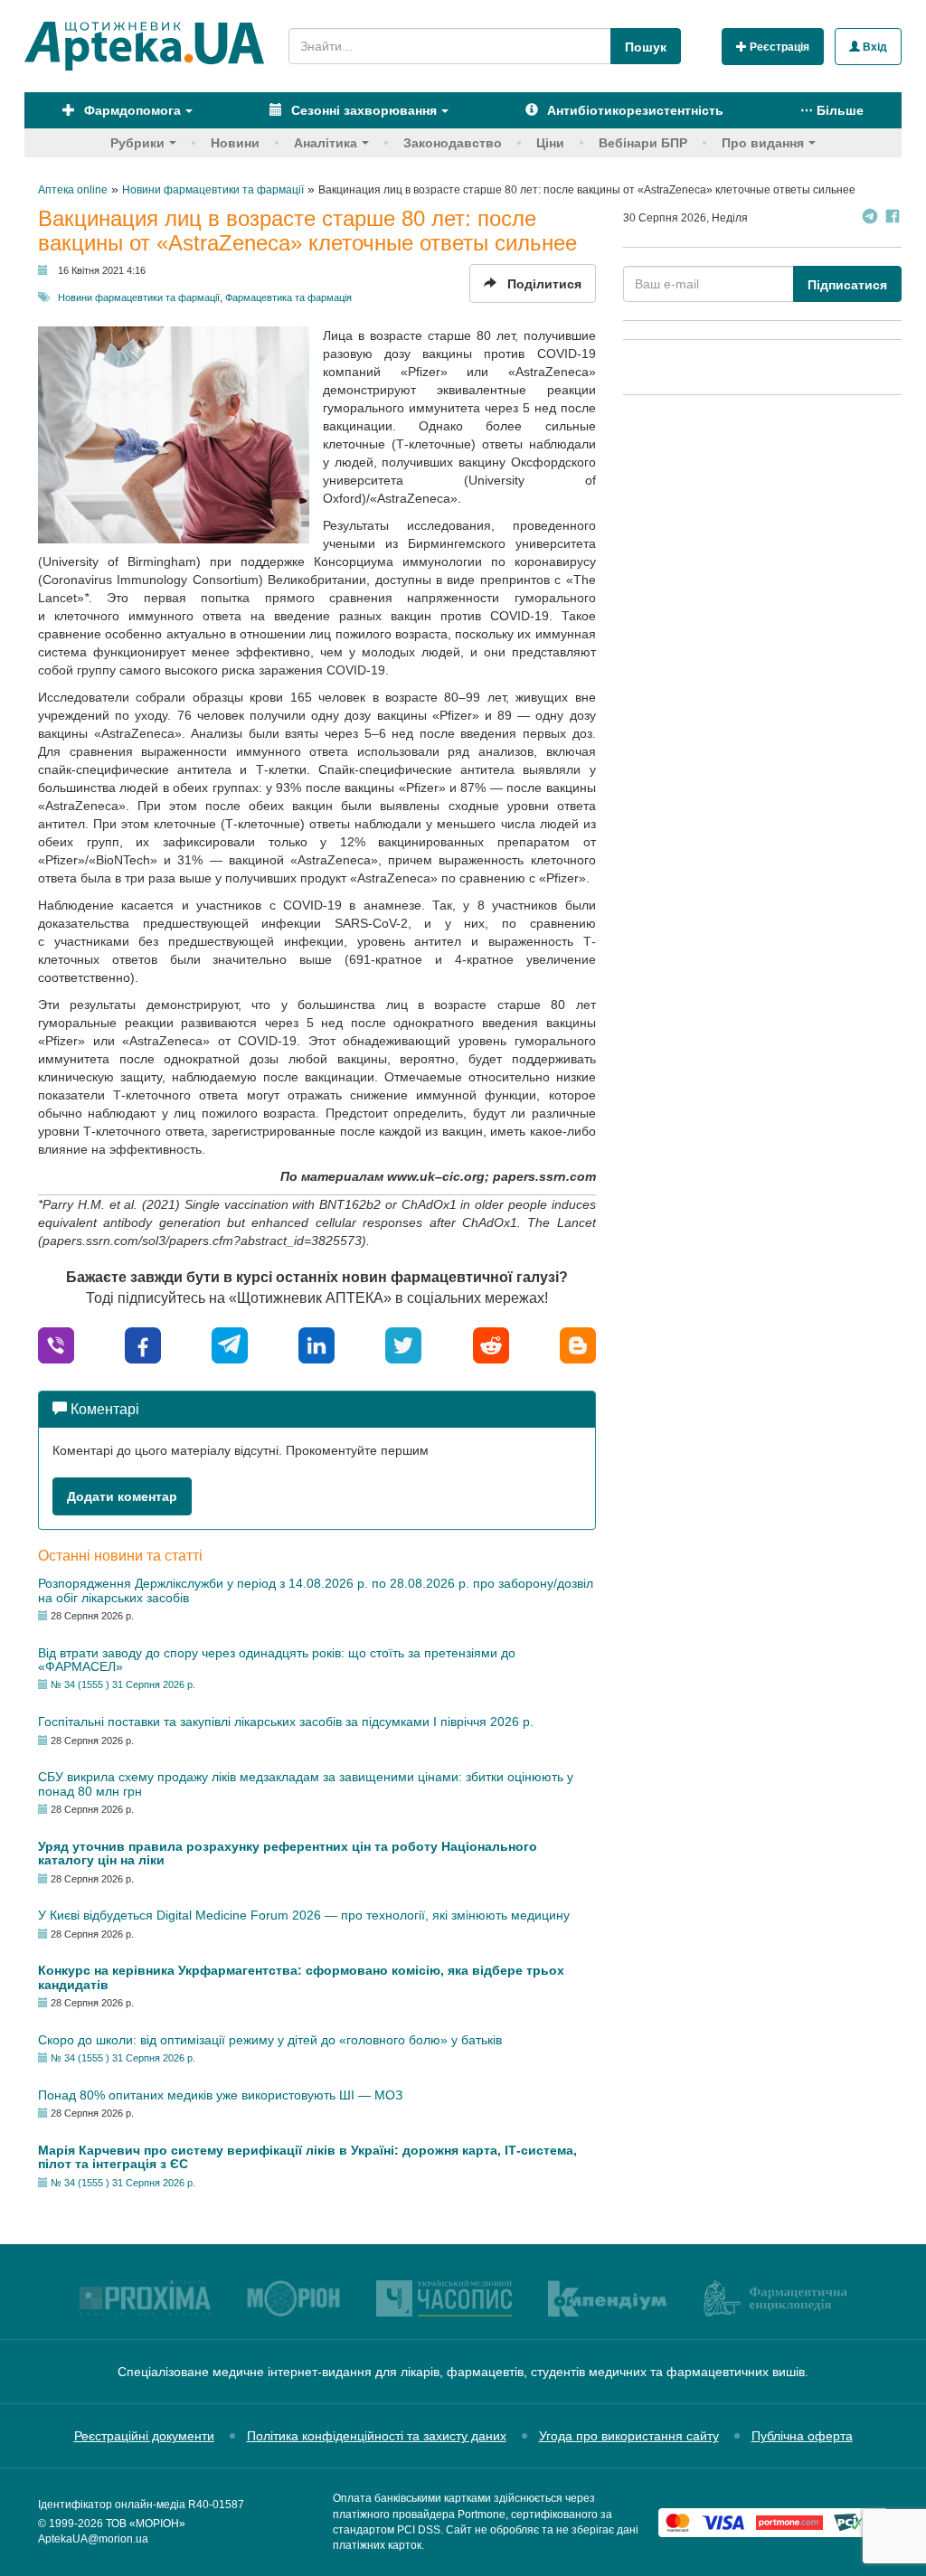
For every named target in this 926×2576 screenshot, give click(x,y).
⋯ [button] (832, 110)
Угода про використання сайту (629, 2436)
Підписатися (847, 285)
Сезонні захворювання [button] (362, 110)
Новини (235, 143)
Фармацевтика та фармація (288, 297)
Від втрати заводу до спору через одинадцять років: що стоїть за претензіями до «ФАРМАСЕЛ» (277, 1660)
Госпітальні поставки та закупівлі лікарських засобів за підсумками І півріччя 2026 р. (286, 1722)
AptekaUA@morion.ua (93, 2539)
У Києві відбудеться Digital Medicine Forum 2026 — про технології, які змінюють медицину (304, 1915)
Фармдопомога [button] (131, 110)
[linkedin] (317, 1344)
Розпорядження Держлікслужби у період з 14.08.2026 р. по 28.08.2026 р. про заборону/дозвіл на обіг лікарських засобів (316, 1590)
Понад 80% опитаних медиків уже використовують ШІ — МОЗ (220, 2095)
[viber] (56, 1344)
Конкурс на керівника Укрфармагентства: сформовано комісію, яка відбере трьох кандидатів (301, 1977)
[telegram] (230, 1344)
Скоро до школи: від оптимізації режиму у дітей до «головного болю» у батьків (270, 2040)
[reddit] (491, 1344)
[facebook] (143, 1344)
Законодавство (453, 143)
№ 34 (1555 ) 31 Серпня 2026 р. (123, 1684)
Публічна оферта (802, 2436)
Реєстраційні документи (144, 2436)
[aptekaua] (578, 1344)
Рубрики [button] (137, 143)
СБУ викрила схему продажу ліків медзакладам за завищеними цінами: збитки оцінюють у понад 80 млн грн (306, 1783)
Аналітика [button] (326, 143)
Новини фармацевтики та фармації (139, 297)
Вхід (874, 47)
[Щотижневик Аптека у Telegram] (870, 218)
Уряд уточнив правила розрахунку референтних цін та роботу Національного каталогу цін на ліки (288, 1853)
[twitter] (403, 1344)
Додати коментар (122, 1496)
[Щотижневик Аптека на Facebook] (893, 218)
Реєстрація (778, 47)
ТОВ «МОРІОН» (146, 2524)
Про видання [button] (763, 143)
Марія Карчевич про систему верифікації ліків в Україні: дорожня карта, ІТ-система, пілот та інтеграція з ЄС (307, 2157)
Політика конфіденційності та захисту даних (377, 2436)
